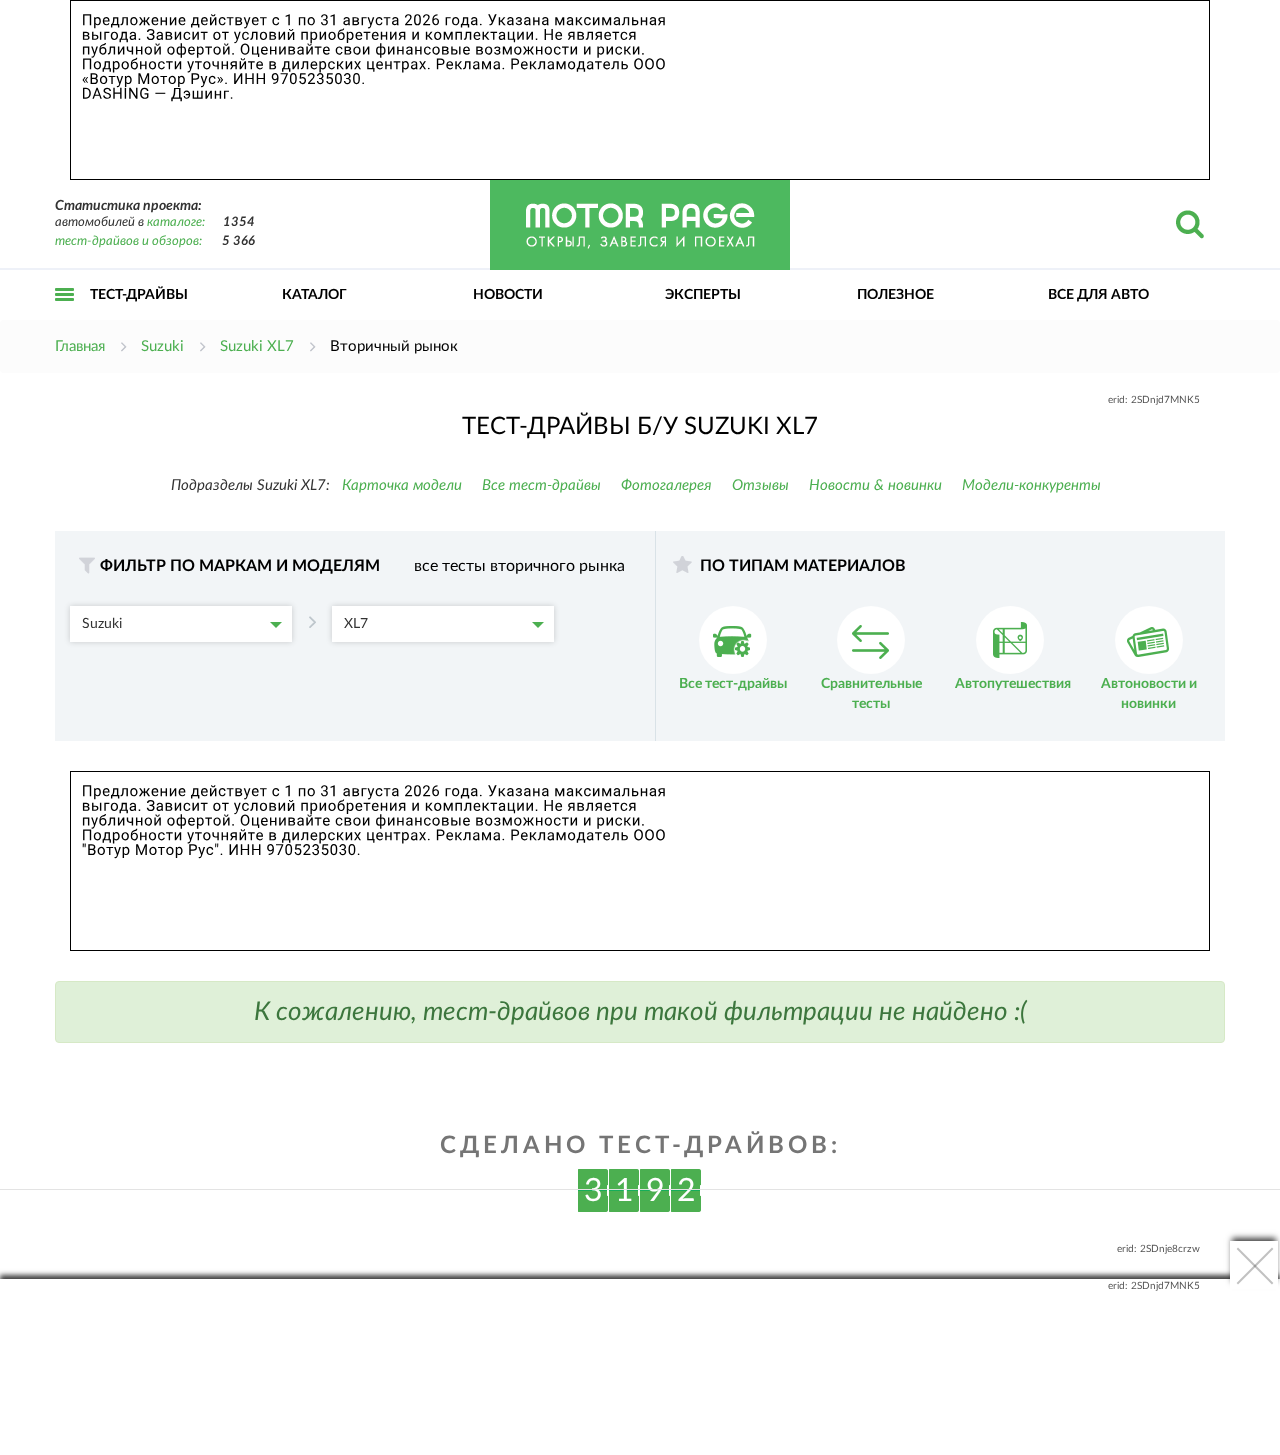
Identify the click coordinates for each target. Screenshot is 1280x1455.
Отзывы (760, 485)
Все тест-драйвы (541, 485)
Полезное (895, 295)
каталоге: (176, 222)
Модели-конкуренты (1031, 485)
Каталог (314, 295)
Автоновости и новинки (1149, 694)
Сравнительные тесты (871, 694)
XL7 (356, 624)
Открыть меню (65, 316)
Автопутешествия (1013, 684)
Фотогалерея (666, 485)
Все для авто (1098, 295)
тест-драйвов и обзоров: (128, 241)
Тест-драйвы (139, 295)
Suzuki (102, 624)
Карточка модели (402, 485)
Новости (508, 295)
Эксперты (703, 295)
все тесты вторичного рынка (519, 566)
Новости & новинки (875, 485)
